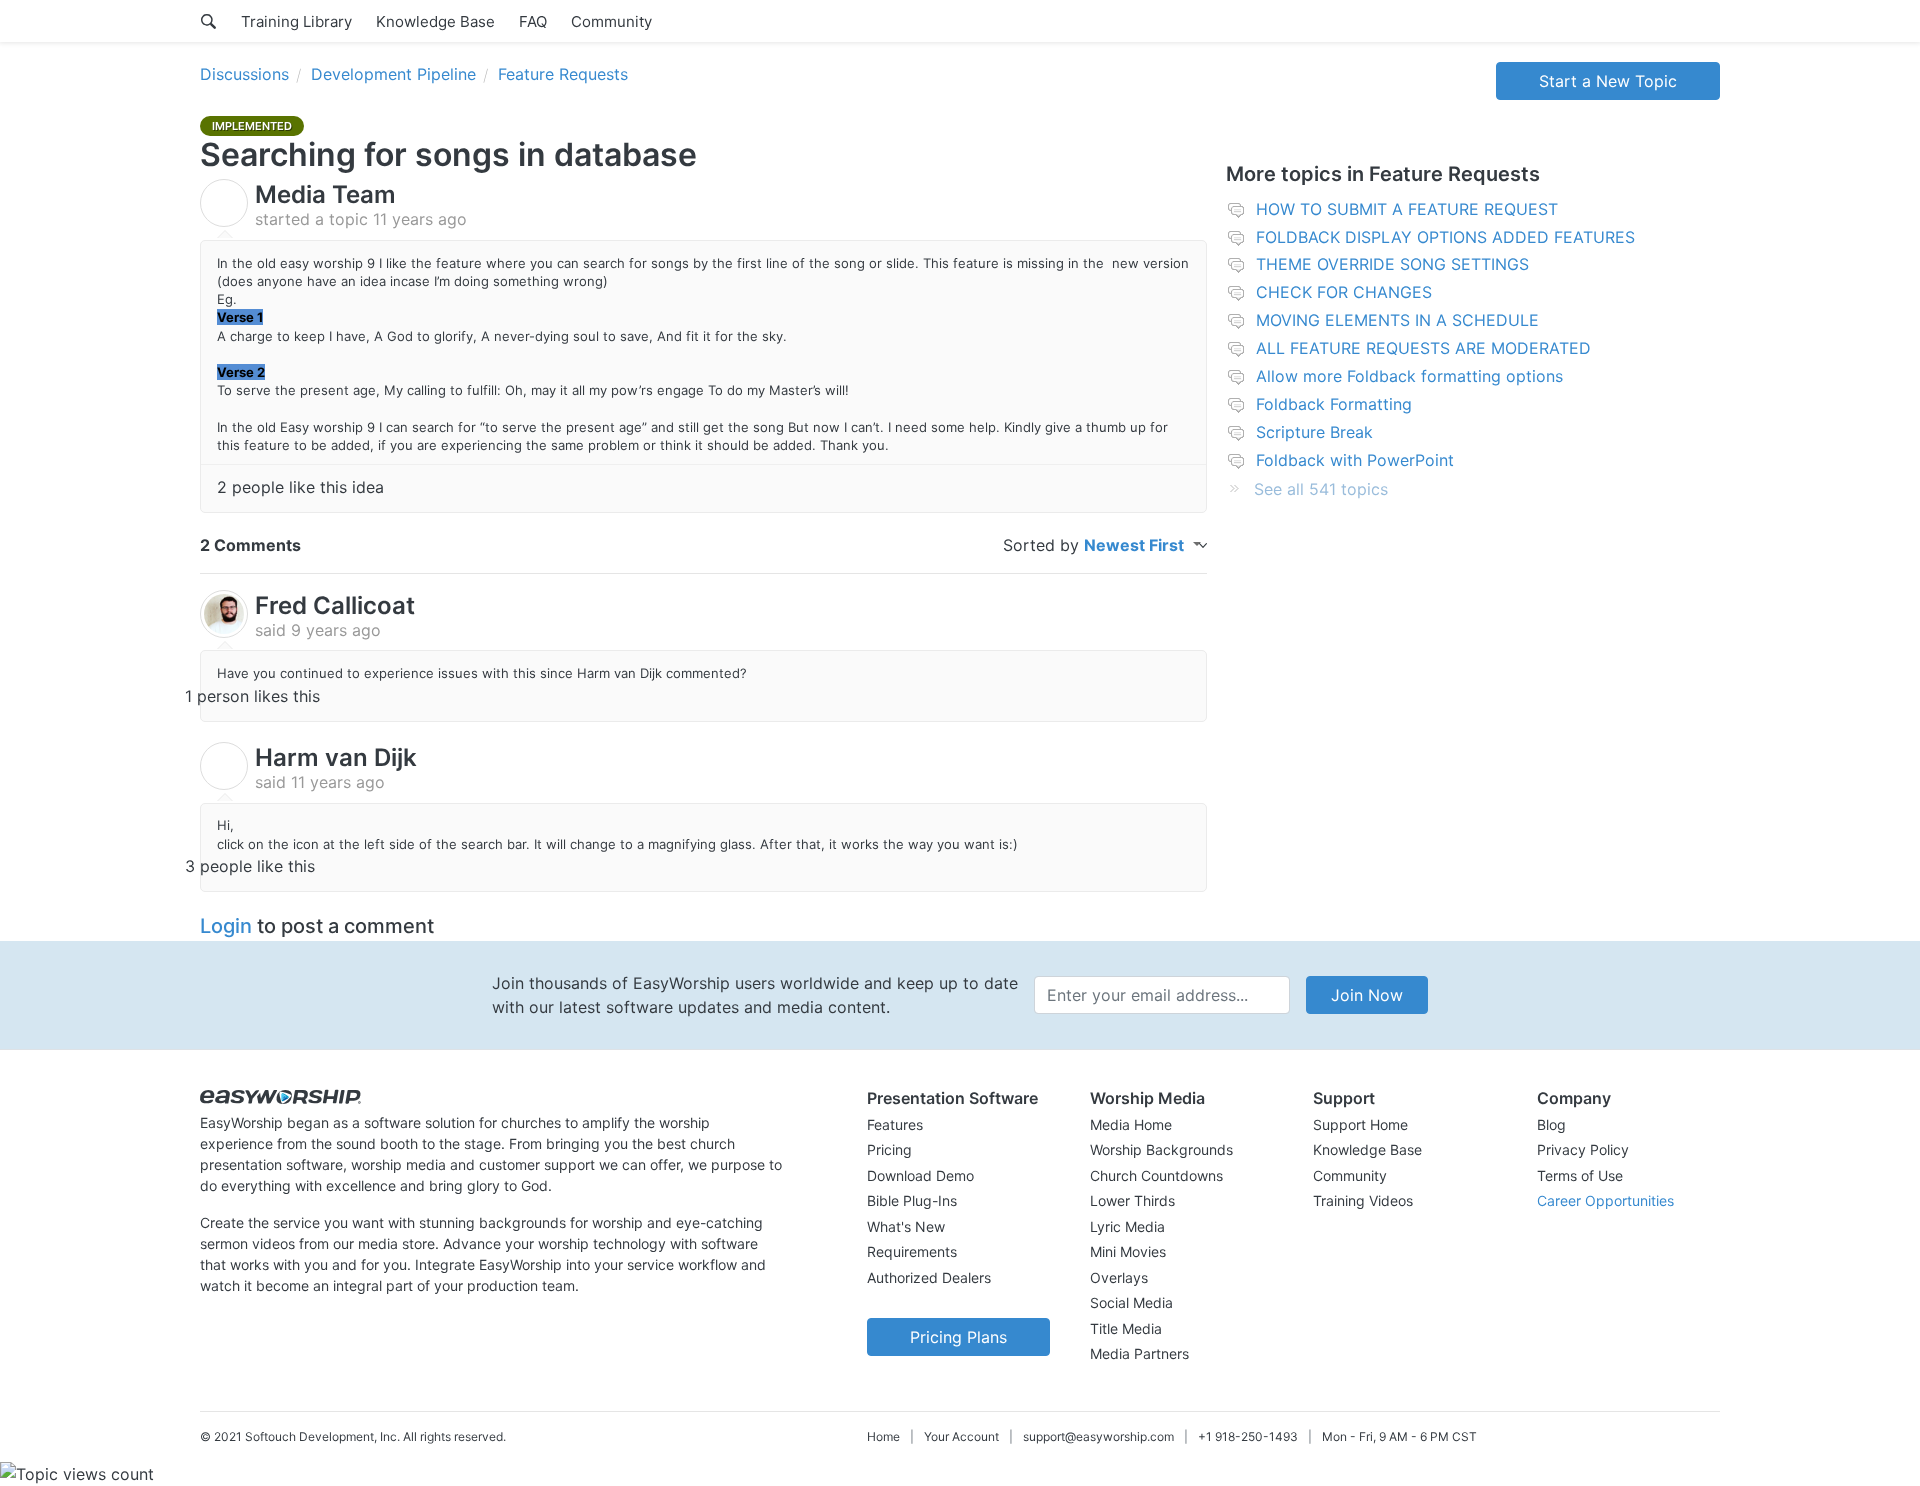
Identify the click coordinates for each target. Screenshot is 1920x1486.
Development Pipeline (393, 74)
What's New (906, 1226)
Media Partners (1139, 1353)
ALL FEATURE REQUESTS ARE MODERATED (1423, 348)
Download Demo (920, 1175)
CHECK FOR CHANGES (1344, 292)
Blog (1551, 1124)
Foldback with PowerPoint (1355, 460)
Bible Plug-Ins (912, 1200)
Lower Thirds (1132, 1200)
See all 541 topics (1321, 489)
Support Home (1360, 1124)
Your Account (961, 1436)
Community (611, 21)
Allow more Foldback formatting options (1409, 376)
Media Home (1131, 1124)
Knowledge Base (435, 21)
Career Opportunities (1605, 1200)
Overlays (1119, 1277)
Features (895, 1124)
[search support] (208, 21)
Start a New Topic (1608, 81)
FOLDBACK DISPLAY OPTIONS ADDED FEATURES (1445, 237)
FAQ (533, 21)
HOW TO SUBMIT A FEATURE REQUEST (1407, 209)
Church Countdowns (1156, 1175)
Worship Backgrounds (1161, 1149)
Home (883, 1436)
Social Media (1131, 1302)
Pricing (889, 1149)
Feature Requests (563, 74)
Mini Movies (1128, 1251)
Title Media (1126, 1328)
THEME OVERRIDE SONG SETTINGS (1392, 264)
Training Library (296, 21)
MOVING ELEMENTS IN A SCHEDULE (1397, 320)
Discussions (244, 74)
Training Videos (1363, 1200)
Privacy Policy (1583, 1149)
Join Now (1367, 995)
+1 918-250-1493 (1248, 1436)
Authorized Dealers (929, 1277)
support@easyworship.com (1098, 1436)
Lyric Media (1127, 1226)
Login (226, 926)
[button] (958, 1098)
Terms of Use (1580, 1175)
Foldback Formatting (1334, 404)
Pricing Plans (958, 1337)
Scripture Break (1314, 432)
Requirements (912, 1251)
